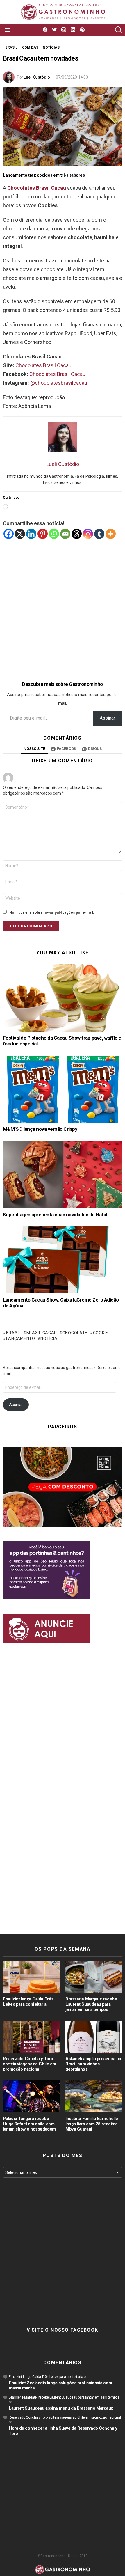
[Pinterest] (43, 534)
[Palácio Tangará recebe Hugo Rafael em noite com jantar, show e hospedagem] (31, 2096)
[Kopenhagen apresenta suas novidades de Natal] (63, 1175)
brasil (14, 1333)
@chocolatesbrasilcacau (59, 383)
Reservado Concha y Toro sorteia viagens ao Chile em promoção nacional (30, 2064)
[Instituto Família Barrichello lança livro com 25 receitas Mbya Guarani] (94, 2096)
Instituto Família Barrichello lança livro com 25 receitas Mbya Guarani (92, 2124)
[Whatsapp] (54, 534)
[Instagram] (88, 534)
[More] (111, 534)
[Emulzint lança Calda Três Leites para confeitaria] (31, 1977)
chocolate (75, 1333)
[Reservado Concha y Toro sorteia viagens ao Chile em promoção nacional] (31, 2037)
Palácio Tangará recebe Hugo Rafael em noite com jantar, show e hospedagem (29, 2124)
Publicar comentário (31, 926)
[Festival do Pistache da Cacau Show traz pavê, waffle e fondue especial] (63, 998)
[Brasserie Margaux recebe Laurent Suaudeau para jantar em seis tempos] (94, 1977)
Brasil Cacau (42, 1333)
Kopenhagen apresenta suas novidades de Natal (55, 1215)
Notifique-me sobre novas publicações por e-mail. (52, 912)
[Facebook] (9, 534)
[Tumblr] (99, 534)
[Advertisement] (63, 602)
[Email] (65, 534)
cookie (101, 1333)
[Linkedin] (31, 534)
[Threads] (77, 534)
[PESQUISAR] (119, 30)
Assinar (107, 718)
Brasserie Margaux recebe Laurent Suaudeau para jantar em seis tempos (91, 2004)
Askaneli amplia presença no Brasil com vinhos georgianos (93, 2064)
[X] (20, 534)
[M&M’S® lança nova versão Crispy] (63, 1089)
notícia (49, 1338)
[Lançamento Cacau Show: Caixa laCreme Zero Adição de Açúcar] (63, 1260)
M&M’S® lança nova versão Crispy (40, 1129)
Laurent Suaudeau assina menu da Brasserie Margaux (61, 2408)
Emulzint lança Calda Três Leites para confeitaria (28, 2002)
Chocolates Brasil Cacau (37, 188)
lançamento (21, 1338)
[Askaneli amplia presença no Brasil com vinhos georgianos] (94, 2037)
